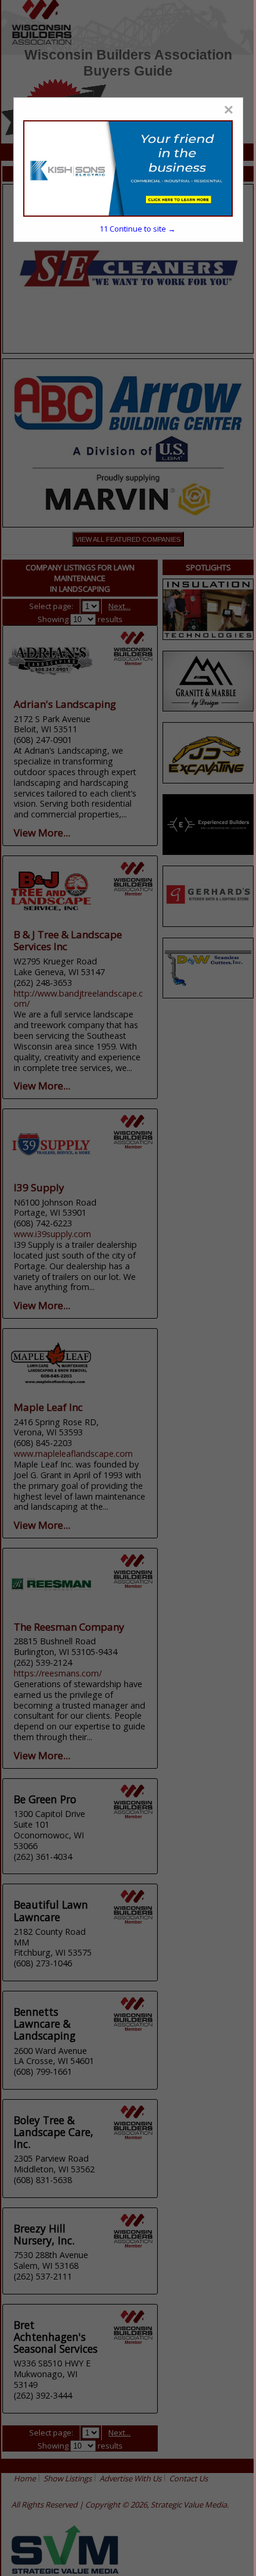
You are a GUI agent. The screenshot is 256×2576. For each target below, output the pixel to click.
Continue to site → (138, 229)
